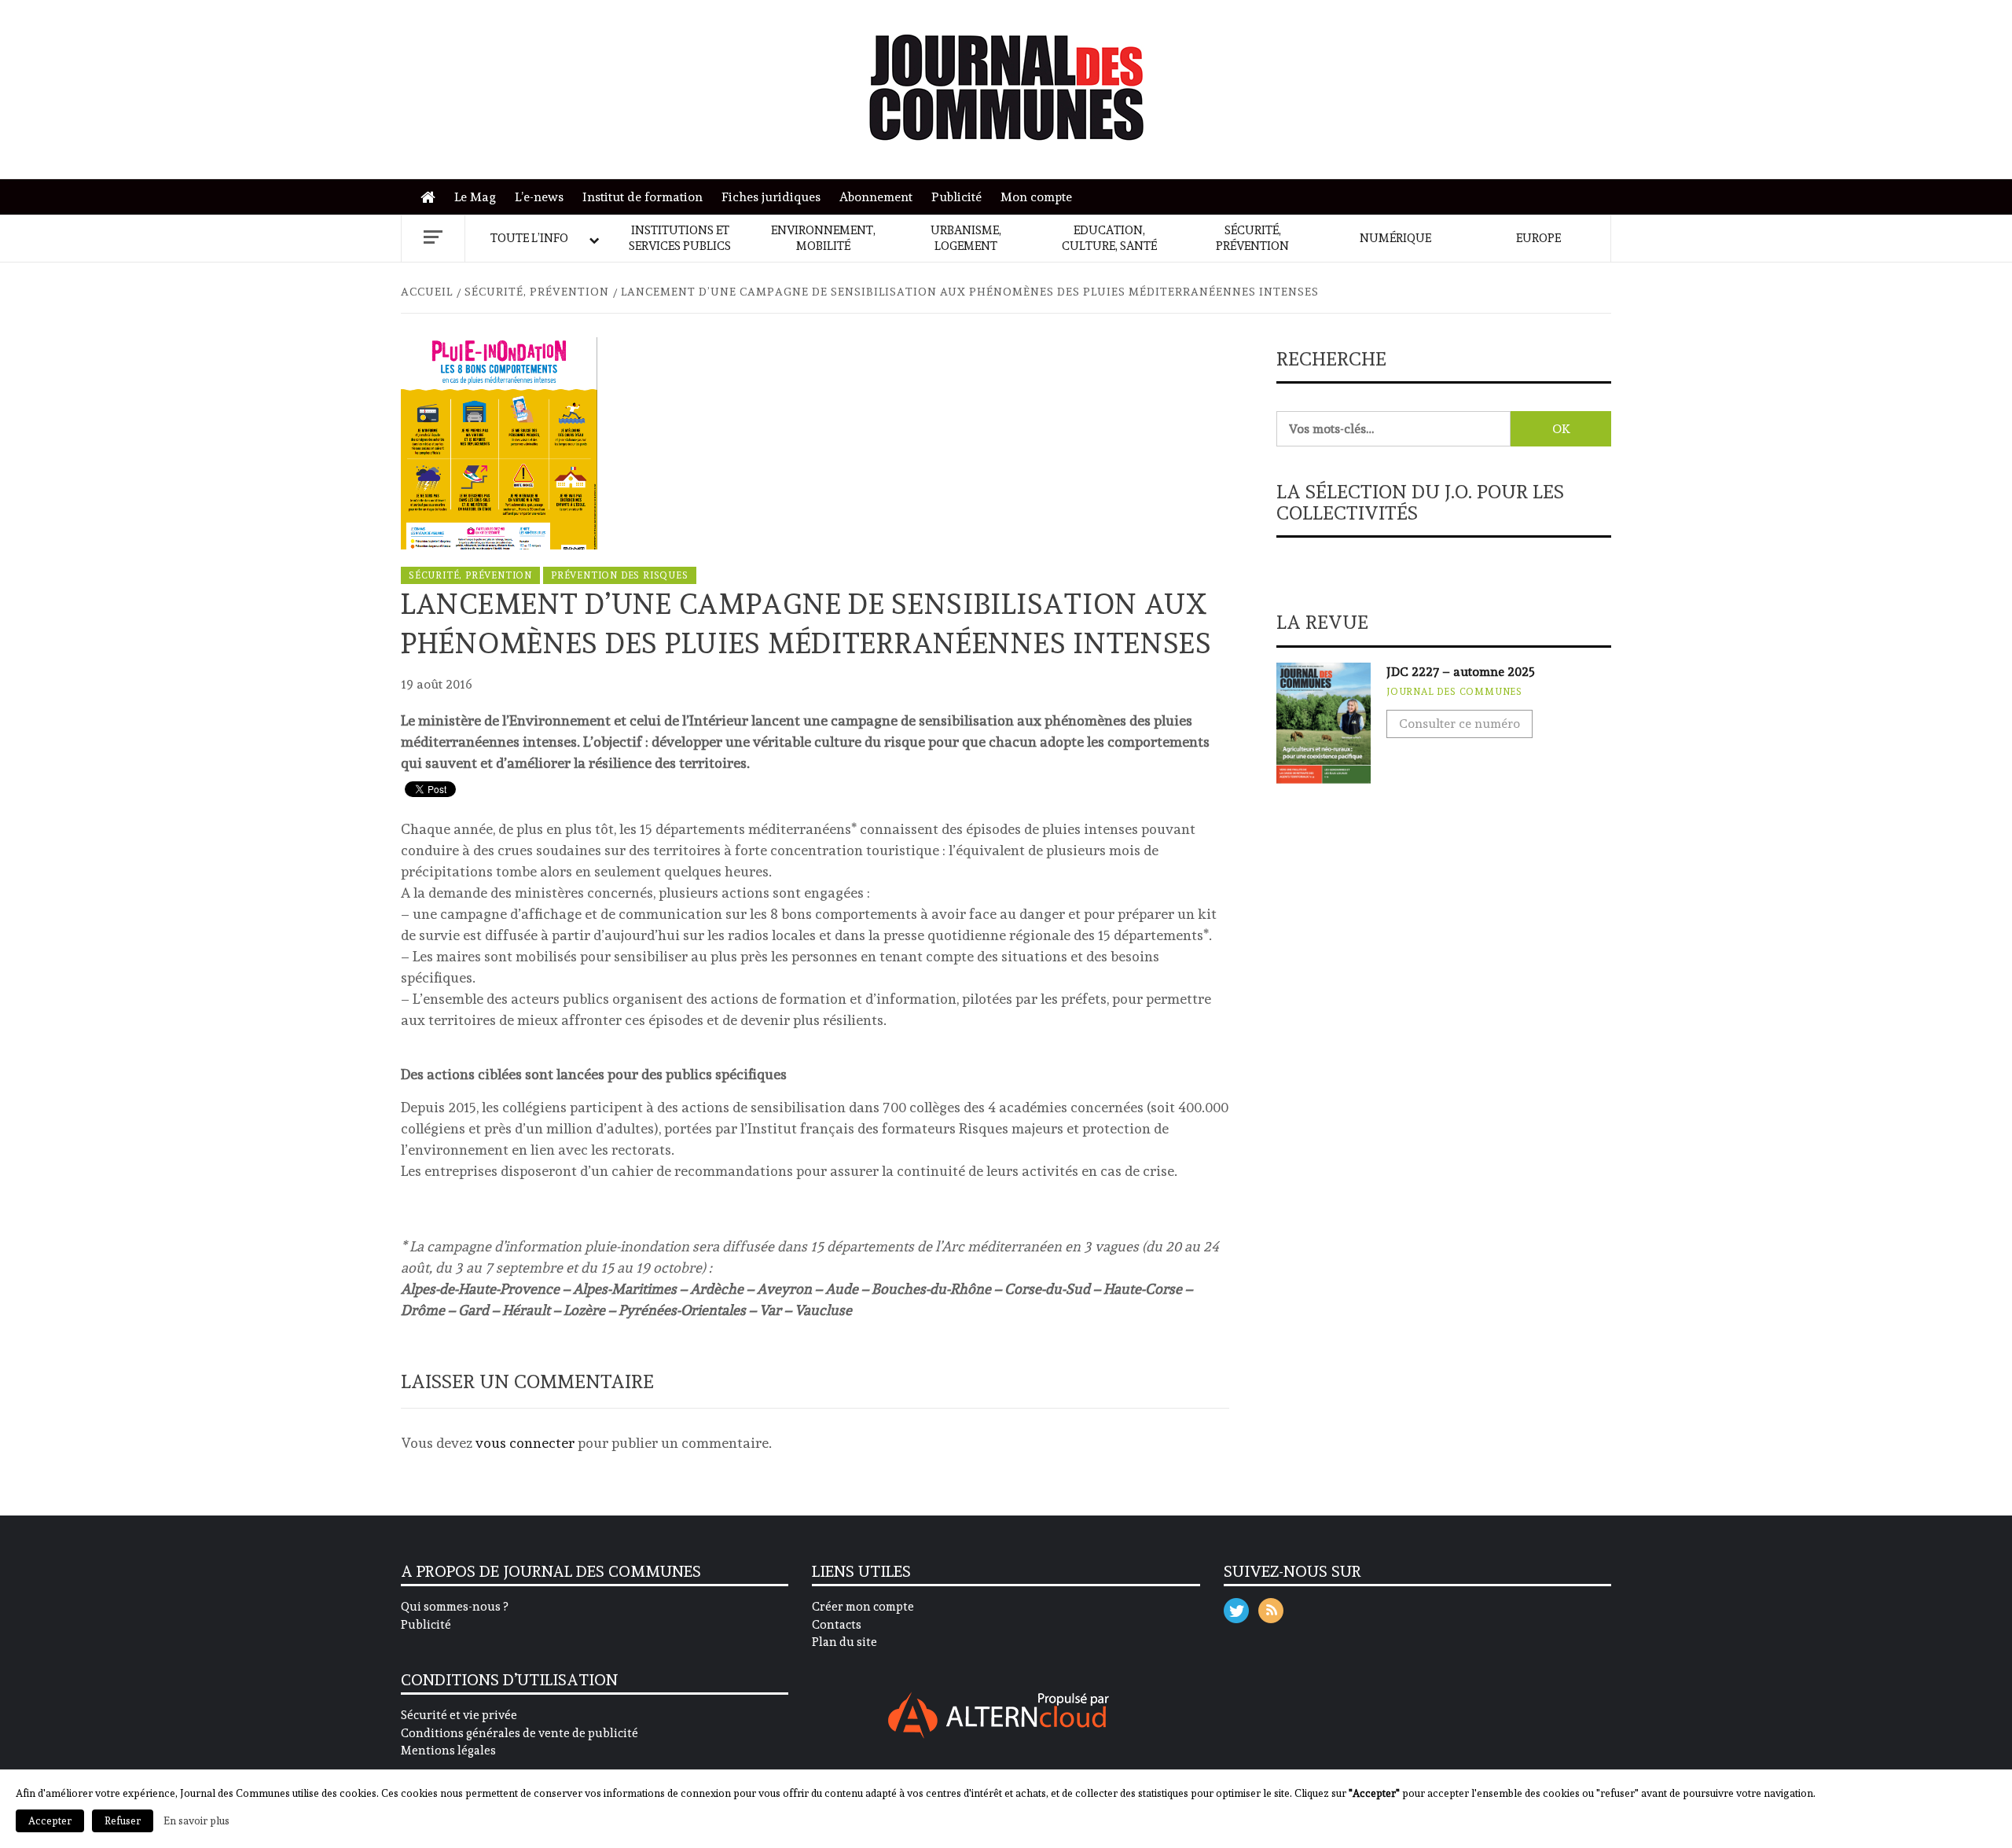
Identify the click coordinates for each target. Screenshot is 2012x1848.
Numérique (1395, 238)
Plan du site (844, 1642)
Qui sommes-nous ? (454, 1607)
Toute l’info (529, 238)
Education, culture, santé (1109, 238)
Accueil (432, 198)
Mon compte (1036, 197)
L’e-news (539, 197)
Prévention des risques (620, 575)
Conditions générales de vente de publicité (520, 1733)
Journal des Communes (1454, 692)
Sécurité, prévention (1252, 238)
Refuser (123, 1821)
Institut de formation (643, 197)
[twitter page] (1236, 1607)
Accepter (50, 1821)
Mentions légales (448, 1751)
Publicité (956, 197)
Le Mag (475, 197)
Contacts (837, 1625)
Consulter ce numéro (1459, 724)
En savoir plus (196, 1820)
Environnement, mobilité (823, 238)
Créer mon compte (863, 1607)
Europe (1538, 238)
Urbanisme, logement (966, 238)
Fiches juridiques (771, 197)
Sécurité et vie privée (459, 1715)
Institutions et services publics (680, 238)
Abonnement (876, 197)
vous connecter (525, 1443)
